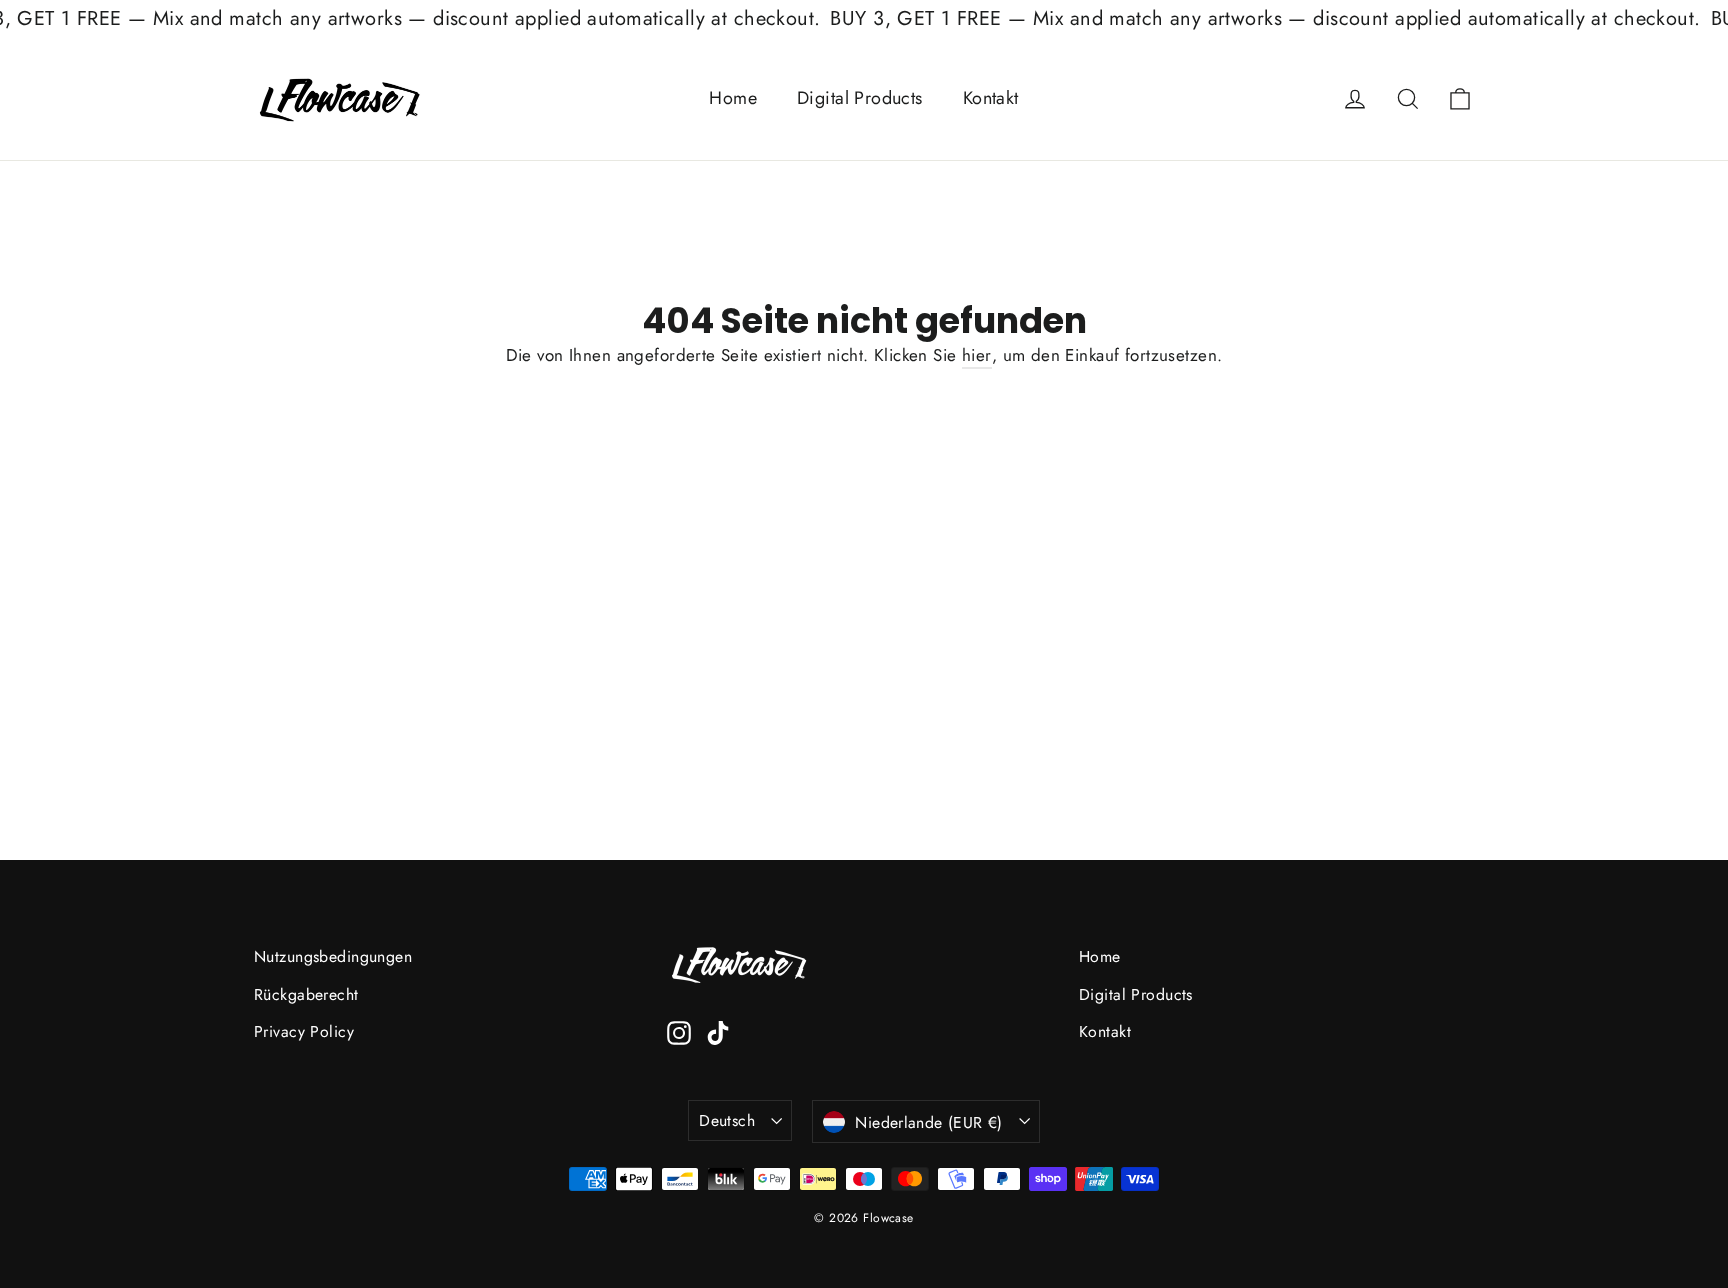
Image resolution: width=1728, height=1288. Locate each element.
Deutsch (727, 1120)
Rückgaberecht (306, 994)
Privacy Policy (304, 1031)
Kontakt (991, 98)
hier (977, 355)
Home (733, 98)
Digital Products (860, 98)
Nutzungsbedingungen (333, 956)
